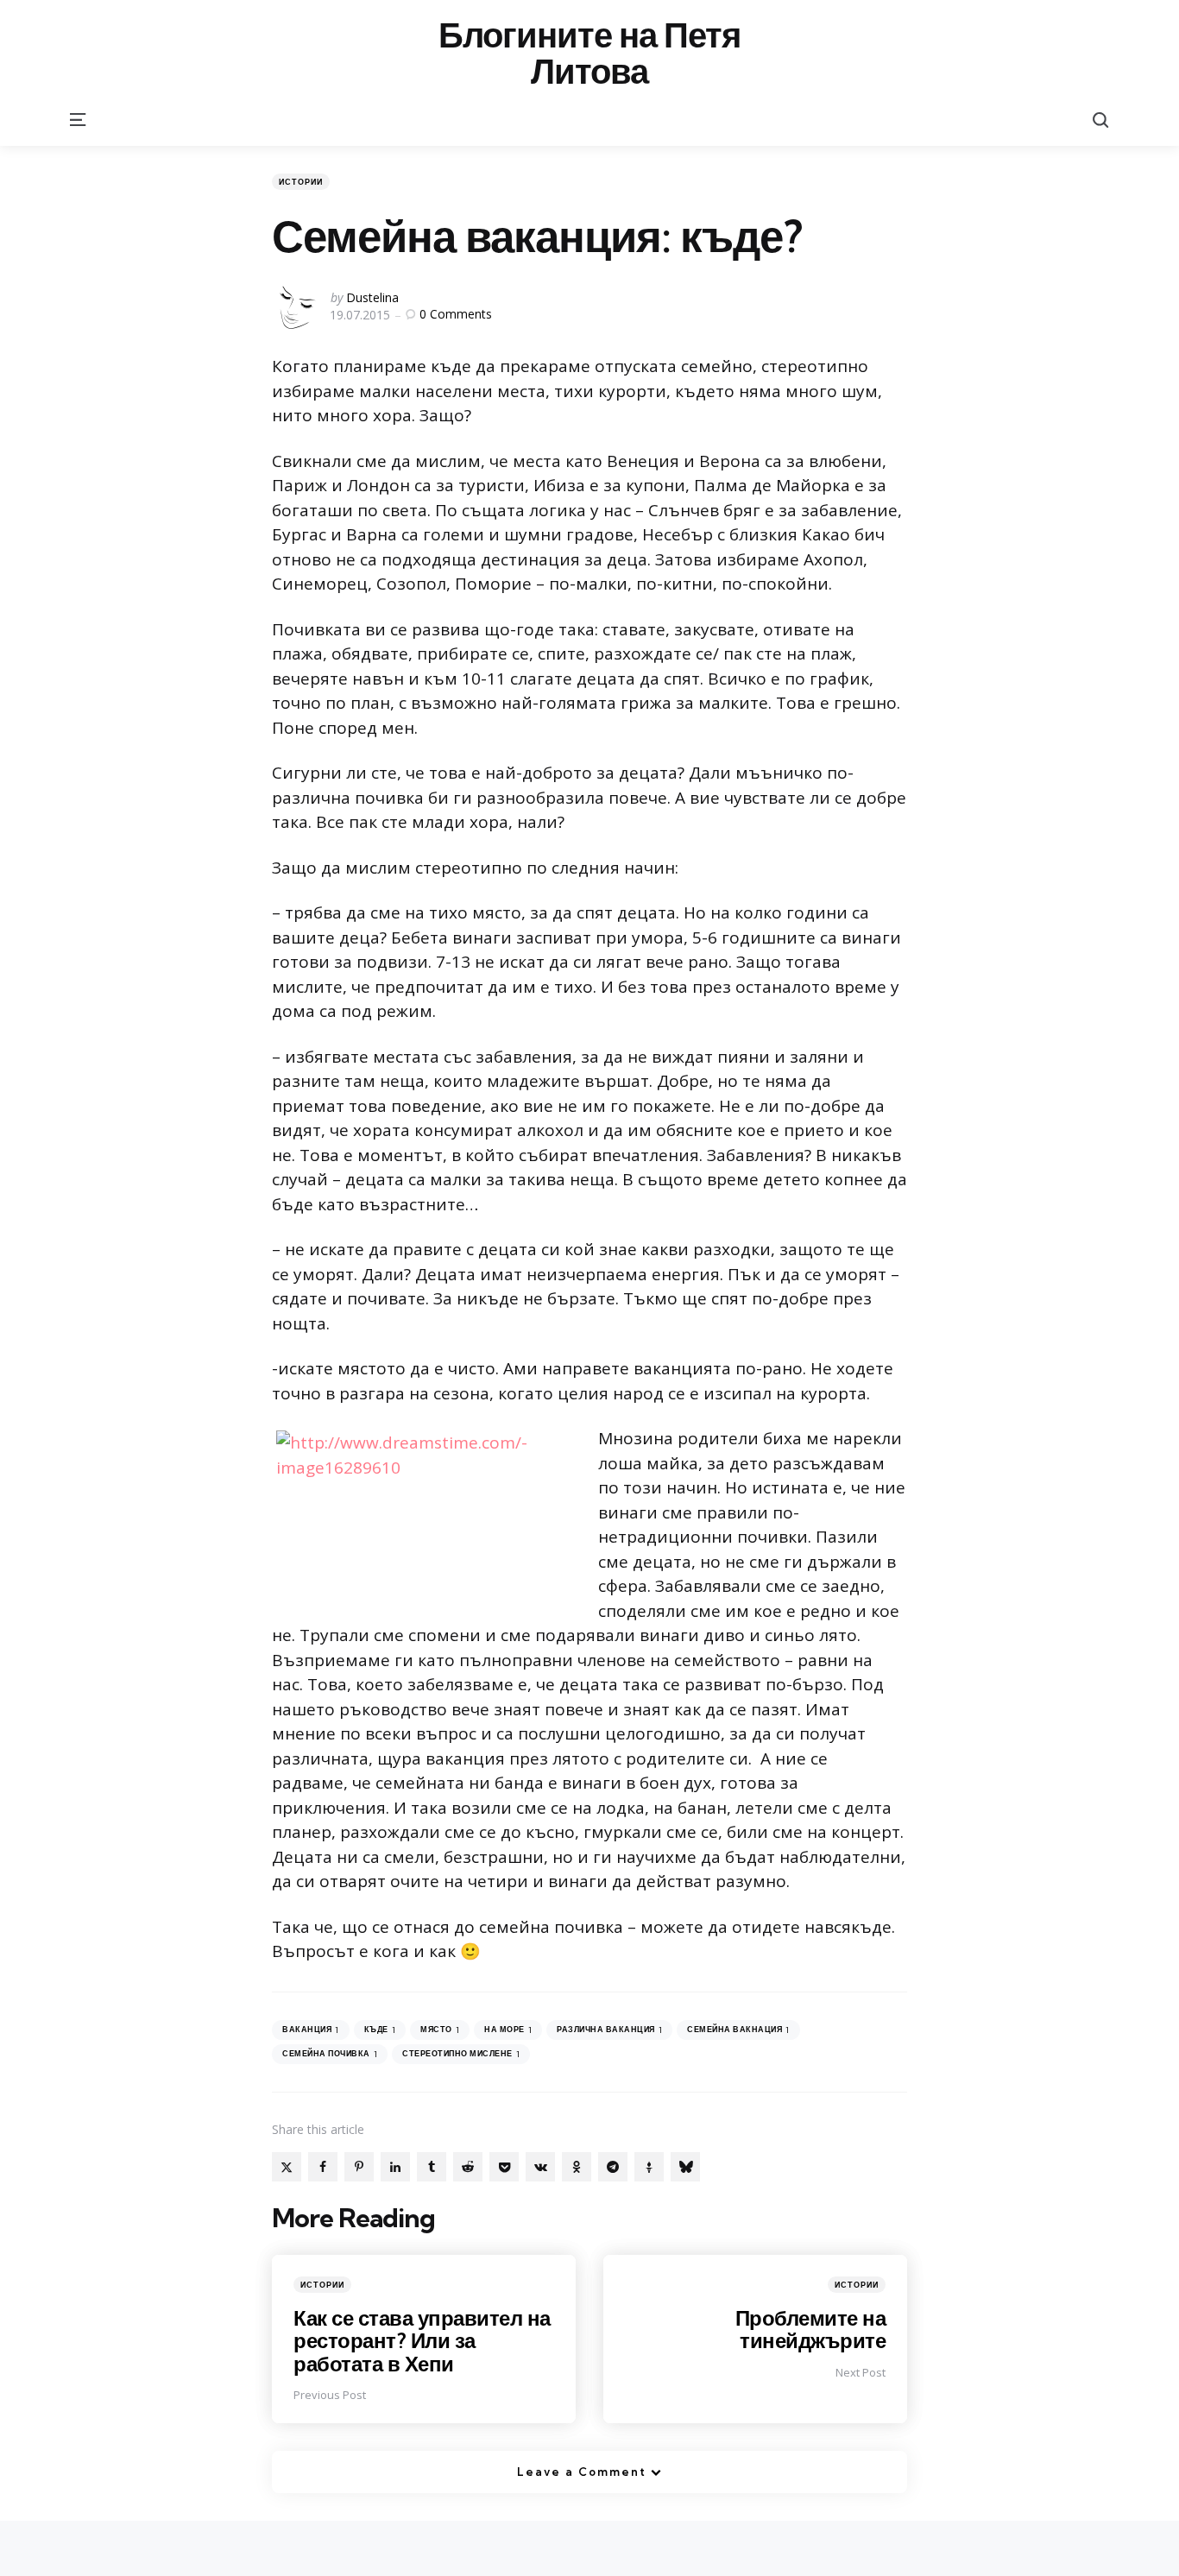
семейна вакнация (738, 2030)
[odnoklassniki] (577, 2167)
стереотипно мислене (461, 2054)
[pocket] (504, 2167)
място (440, 2030)
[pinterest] (359, 2167)
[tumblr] (432, 2167)
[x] (287, 2167)
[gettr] (649, 2167)
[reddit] (468, 2167)
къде (380, 2030)
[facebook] (323, 2167)
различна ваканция (609, 2030)
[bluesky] (685, 2167)
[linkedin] (395, 2167)
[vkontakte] (540, 2167)
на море (508, 2030)
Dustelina (372, 297)
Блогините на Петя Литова (589, 54)
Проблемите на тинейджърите (811, 2329)
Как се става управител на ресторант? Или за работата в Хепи (422, 2341)
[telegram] (613, 2167)
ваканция (311, 2030)
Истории (301, 182)
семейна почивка (330, 2054)
